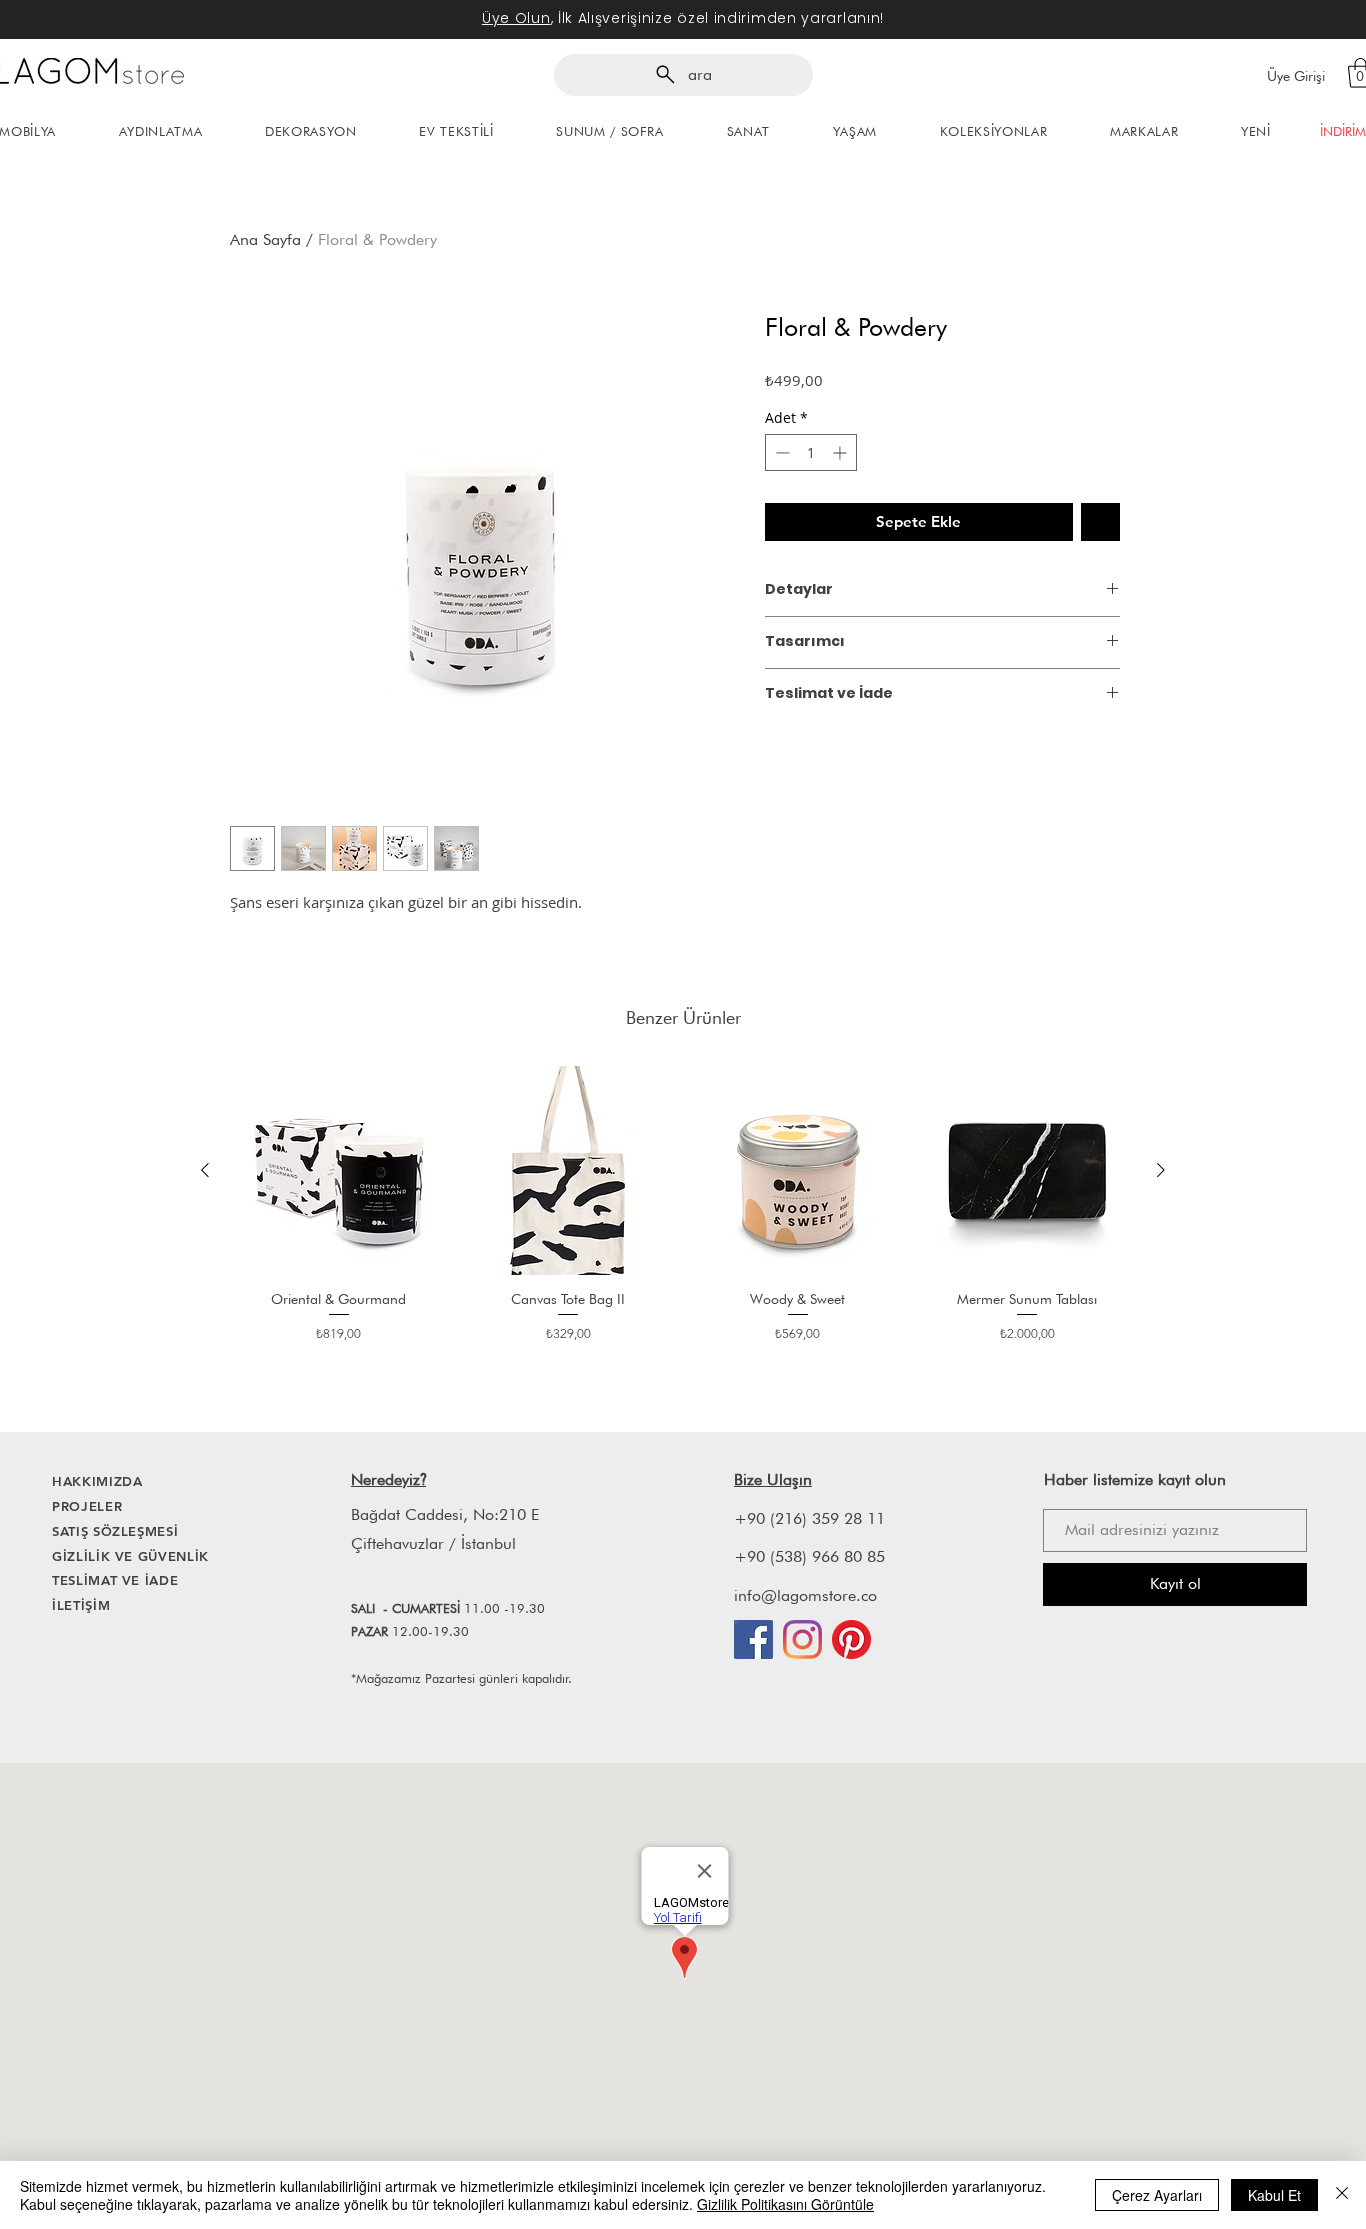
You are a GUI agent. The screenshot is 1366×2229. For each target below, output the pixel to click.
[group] (683, 1213)
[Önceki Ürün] (205, 1170)
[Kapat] (1342, 2195)
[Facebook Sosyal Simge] (753, 1639)
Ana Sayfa (265, 239)
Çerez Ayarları (1157, 2195)
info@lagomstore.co (805, 1595)
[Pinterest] (851, 1639)
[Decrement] (780, 452)
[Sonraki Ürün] (1161, 1170)
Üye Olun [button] (516, 18)
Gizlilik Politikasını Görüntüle (785, 2204)
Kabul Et (1274, 2195)
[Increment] (841, 452)
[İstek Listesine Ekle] (1100, 522)
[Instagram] (802, 1639)
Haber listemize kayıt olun (1135, 1479)
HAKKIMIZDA (97, 1481)
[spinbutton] (811, 452)
